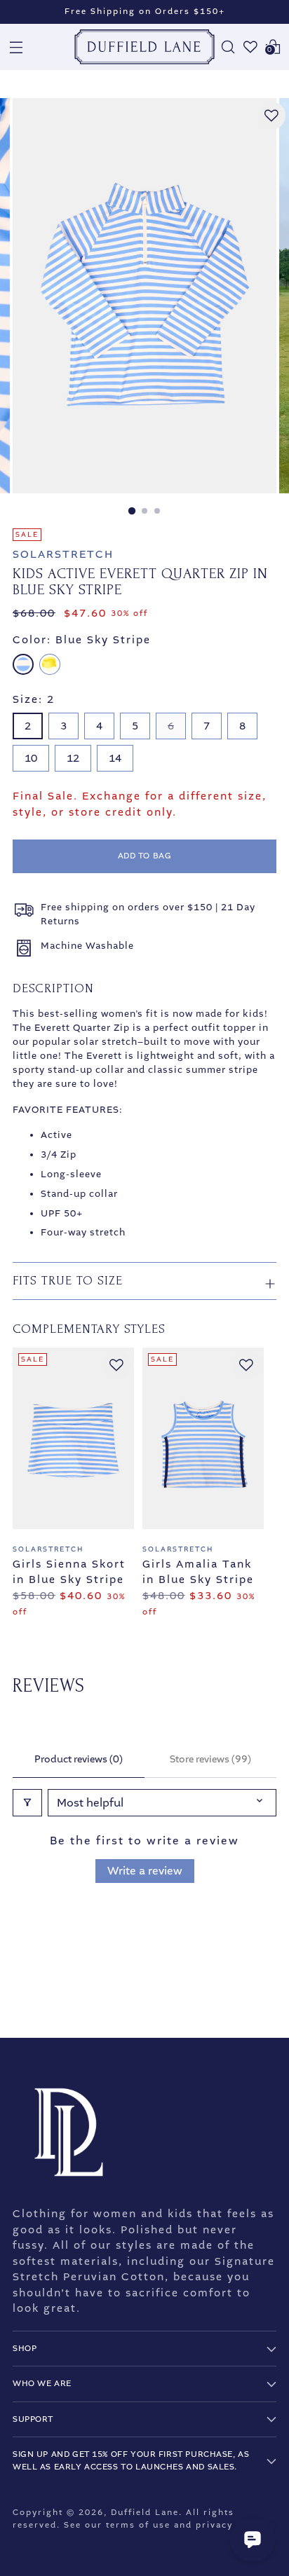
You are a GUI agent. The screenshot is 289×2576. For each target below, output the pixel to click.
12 (73, 758)
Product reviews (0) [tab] (79, 1759)
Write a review (145, 1871)
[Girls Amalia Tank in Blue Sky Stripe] (203, 1438)
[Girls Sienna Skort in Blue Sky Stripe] (73, 1438)
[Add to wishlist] (271, 116)
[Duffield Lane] (144, 47)
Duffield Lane (145, 2513)
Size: (34, 699)
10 (31, 758)
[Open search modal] (228, 47)
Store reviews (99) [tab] (210, 1759)
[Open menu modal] (16, 47)
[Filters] (27, 1803)
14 (115, 758)
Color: (82, 640)
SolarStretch (63, 554)
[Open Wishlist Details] (250, 47)
